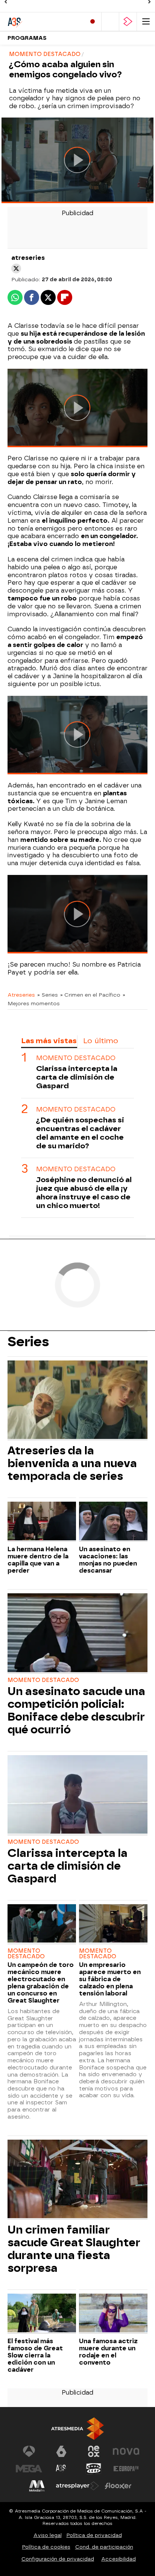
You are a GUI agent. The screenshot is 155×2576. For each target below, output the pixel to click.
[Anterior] (6, 2)
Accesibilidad (119, 2559)
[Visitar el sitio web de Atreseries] (61, 2469)
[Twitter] (16, 268)
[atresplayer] (128, 22)
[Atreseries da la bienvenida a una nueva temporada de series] (77, 1401)
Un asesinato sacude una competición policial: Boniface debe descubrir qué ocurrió (76, 1710)
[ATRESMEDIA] (77, 2429)
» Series (48, 995)
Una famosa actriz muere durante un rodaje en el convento (108, 2352)
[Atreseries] (40, 22)
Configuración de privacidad (58, 2559)
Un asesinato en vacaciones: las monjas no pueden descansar (108, 1560)
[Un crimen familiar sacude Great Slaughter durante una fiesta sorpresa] (77, 2180)
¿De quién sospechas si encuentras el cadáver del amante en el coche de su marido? (80, 1133)
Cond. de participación (104, 2547)
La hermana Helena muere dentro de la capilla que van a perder (38, 1560)
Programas (27, 38)
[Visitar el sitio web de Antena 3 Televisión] (29, 2451)
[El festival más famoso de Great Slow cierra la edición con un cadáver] (42, 2314)
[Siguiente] (149, 2)
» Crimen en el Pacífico (90, 995)
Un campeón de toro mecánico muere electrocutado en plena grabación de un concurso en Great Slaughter (41, 1983)
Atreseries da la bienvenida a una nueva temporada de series (72, 1463)
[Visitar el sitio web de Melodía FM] (37, 2486)
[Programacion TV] (110, 22)
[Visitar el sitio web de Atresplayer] (77, 2486)
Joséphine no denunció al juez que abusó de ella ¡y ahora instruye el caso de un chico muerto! (84, 1193)
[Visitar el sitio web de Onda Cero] (94, 2469)
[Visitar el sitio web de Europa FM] (126, 2469)
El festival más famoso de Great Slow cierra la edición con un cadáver (35, 2355)
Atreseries (21, 995)
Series (28, 1342)
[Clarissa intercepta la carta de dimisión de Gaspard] (77, 1795)
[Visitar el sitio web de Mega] (29, 2469)
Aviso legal (48, 2535)
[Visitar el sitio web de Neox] (94, 2451)
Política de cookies (46, 2547)
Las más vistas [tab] (49, 1041)
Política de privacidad (94, 2535)
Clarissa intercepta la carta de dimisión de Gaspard (77, 1077)
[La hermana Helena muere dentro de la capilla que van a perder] (42, 1522)
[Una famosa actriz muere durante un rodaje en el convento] (113, 2314)
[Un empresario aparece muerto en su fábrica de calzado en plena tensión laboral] (113, 1924)
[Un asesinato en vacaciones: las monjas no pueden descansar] (113, 1522)
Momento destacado (76, 1058)
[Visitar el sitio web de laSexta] (61, 2451)
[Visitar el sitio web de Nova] (126, 2451)
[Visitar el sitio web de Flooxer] (118, 2486)
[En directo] (93, 22)
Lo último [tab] (101, 1041)
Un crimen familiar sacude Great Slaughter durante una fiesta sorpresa (74, 2249)
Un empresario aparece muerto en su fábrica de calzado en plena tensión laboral (110, 1979)
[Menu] (146, 22)
